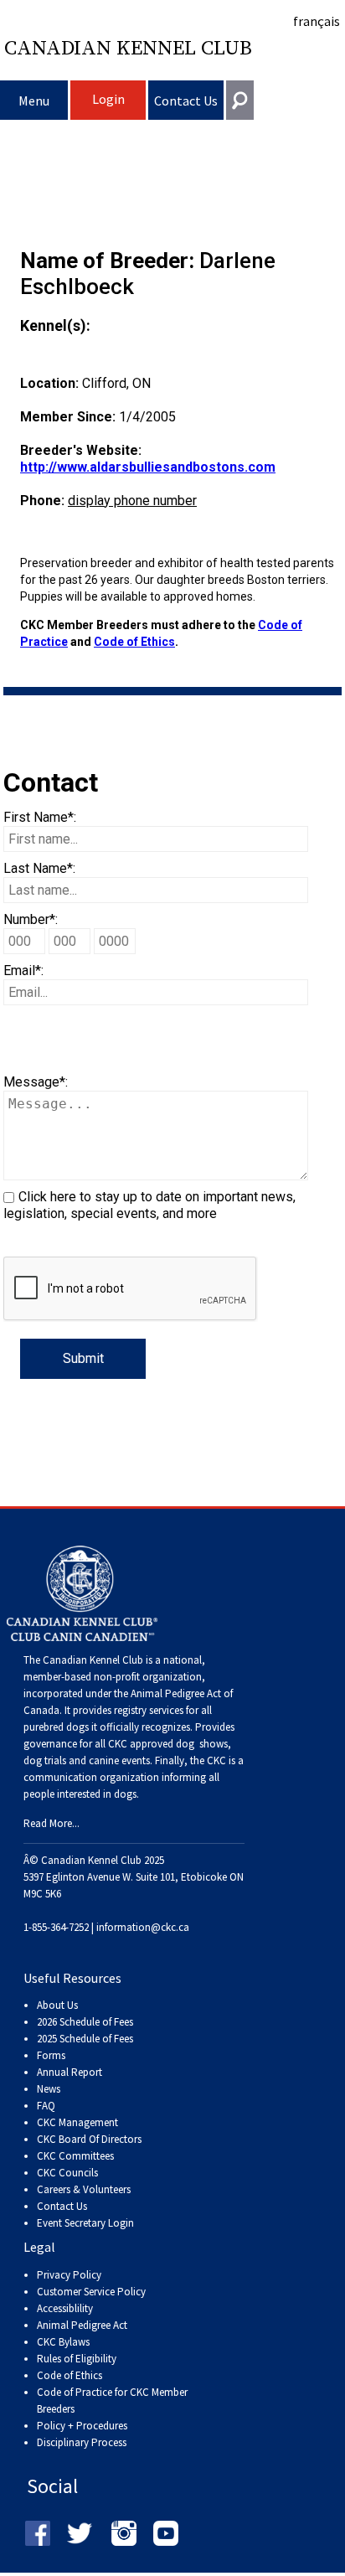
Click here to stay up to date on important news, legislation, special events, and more (149, 1205)
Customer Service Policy (91, 2292)
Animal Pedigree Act (82, 2325)
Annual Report (70, 2072)
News (49, 2089)
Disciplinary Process (82, 2442)
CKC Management (77, 2122)
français (317, 21)
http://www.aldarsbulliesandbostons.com (148, 467)
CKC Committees (75, 2156)
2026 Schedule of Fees (85, 2022)
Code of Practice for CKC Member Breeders (112, 2400)
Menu (34, 101)
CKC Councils (67, 2173)
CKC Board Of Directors (89, 2139)
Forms (51, 2055)
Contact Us (186, 101)
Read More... (51, 1823)
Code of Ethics (134, 642)
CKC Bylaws (63, 2342)
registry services (147, 1710)
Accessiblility (65, 2308)
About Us (57, 2005)
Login (108, 99)
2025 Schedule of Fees (85, 2039)
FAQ (46, 2106)
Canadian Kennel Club (128, 49)
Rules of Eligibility (77, 2359)
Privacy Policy (69, 2275)
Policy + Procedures (82, 2426)
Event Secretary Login (85, 2223)
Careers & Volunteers (84, 2189)
